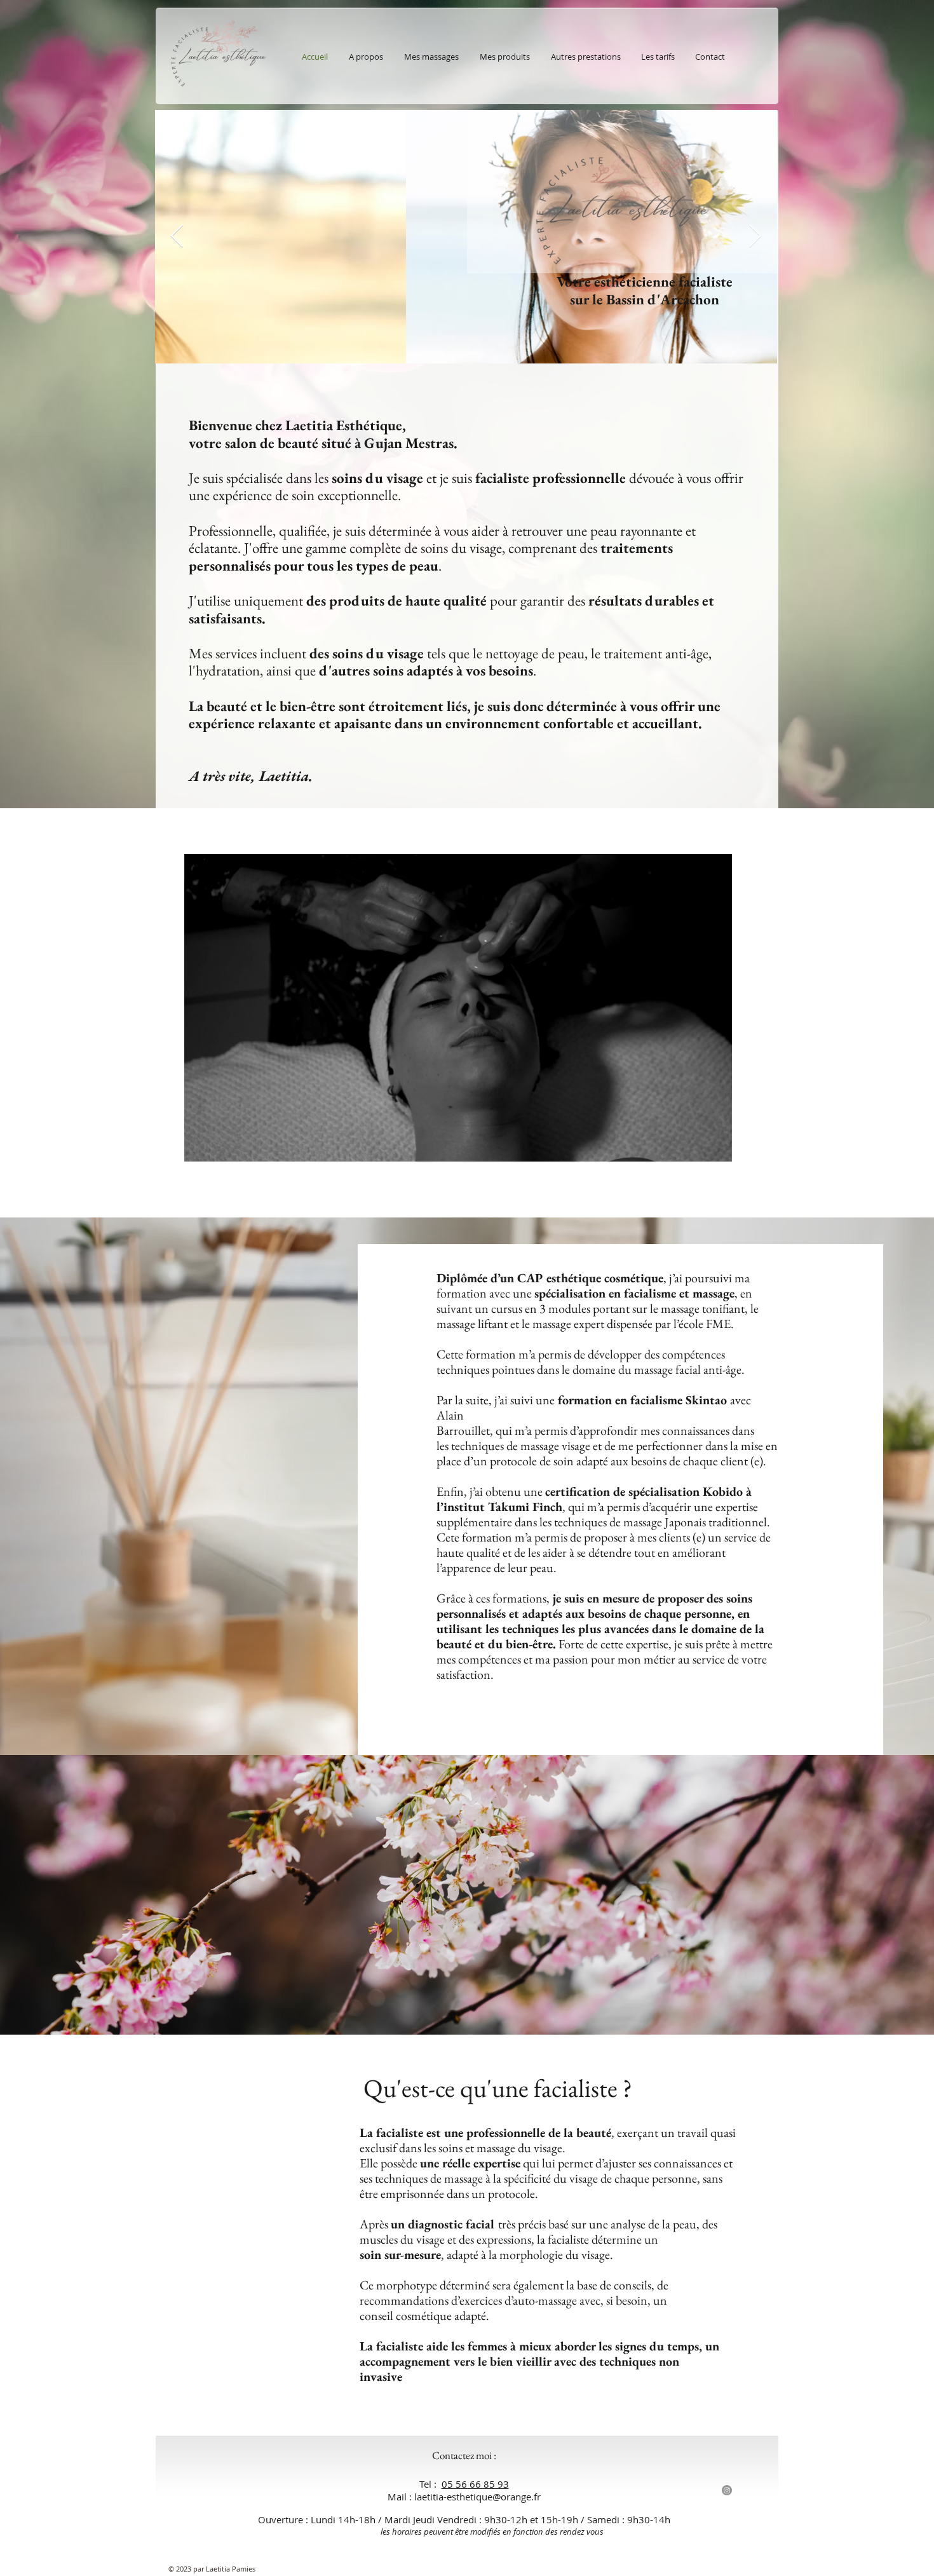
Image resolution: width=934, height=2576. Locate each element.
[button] (716, 1148)
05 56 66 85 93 (475, 2484)
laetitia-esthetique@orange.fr (477, 2497)
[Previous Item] (177, 237)
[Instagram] (727, 2490)
